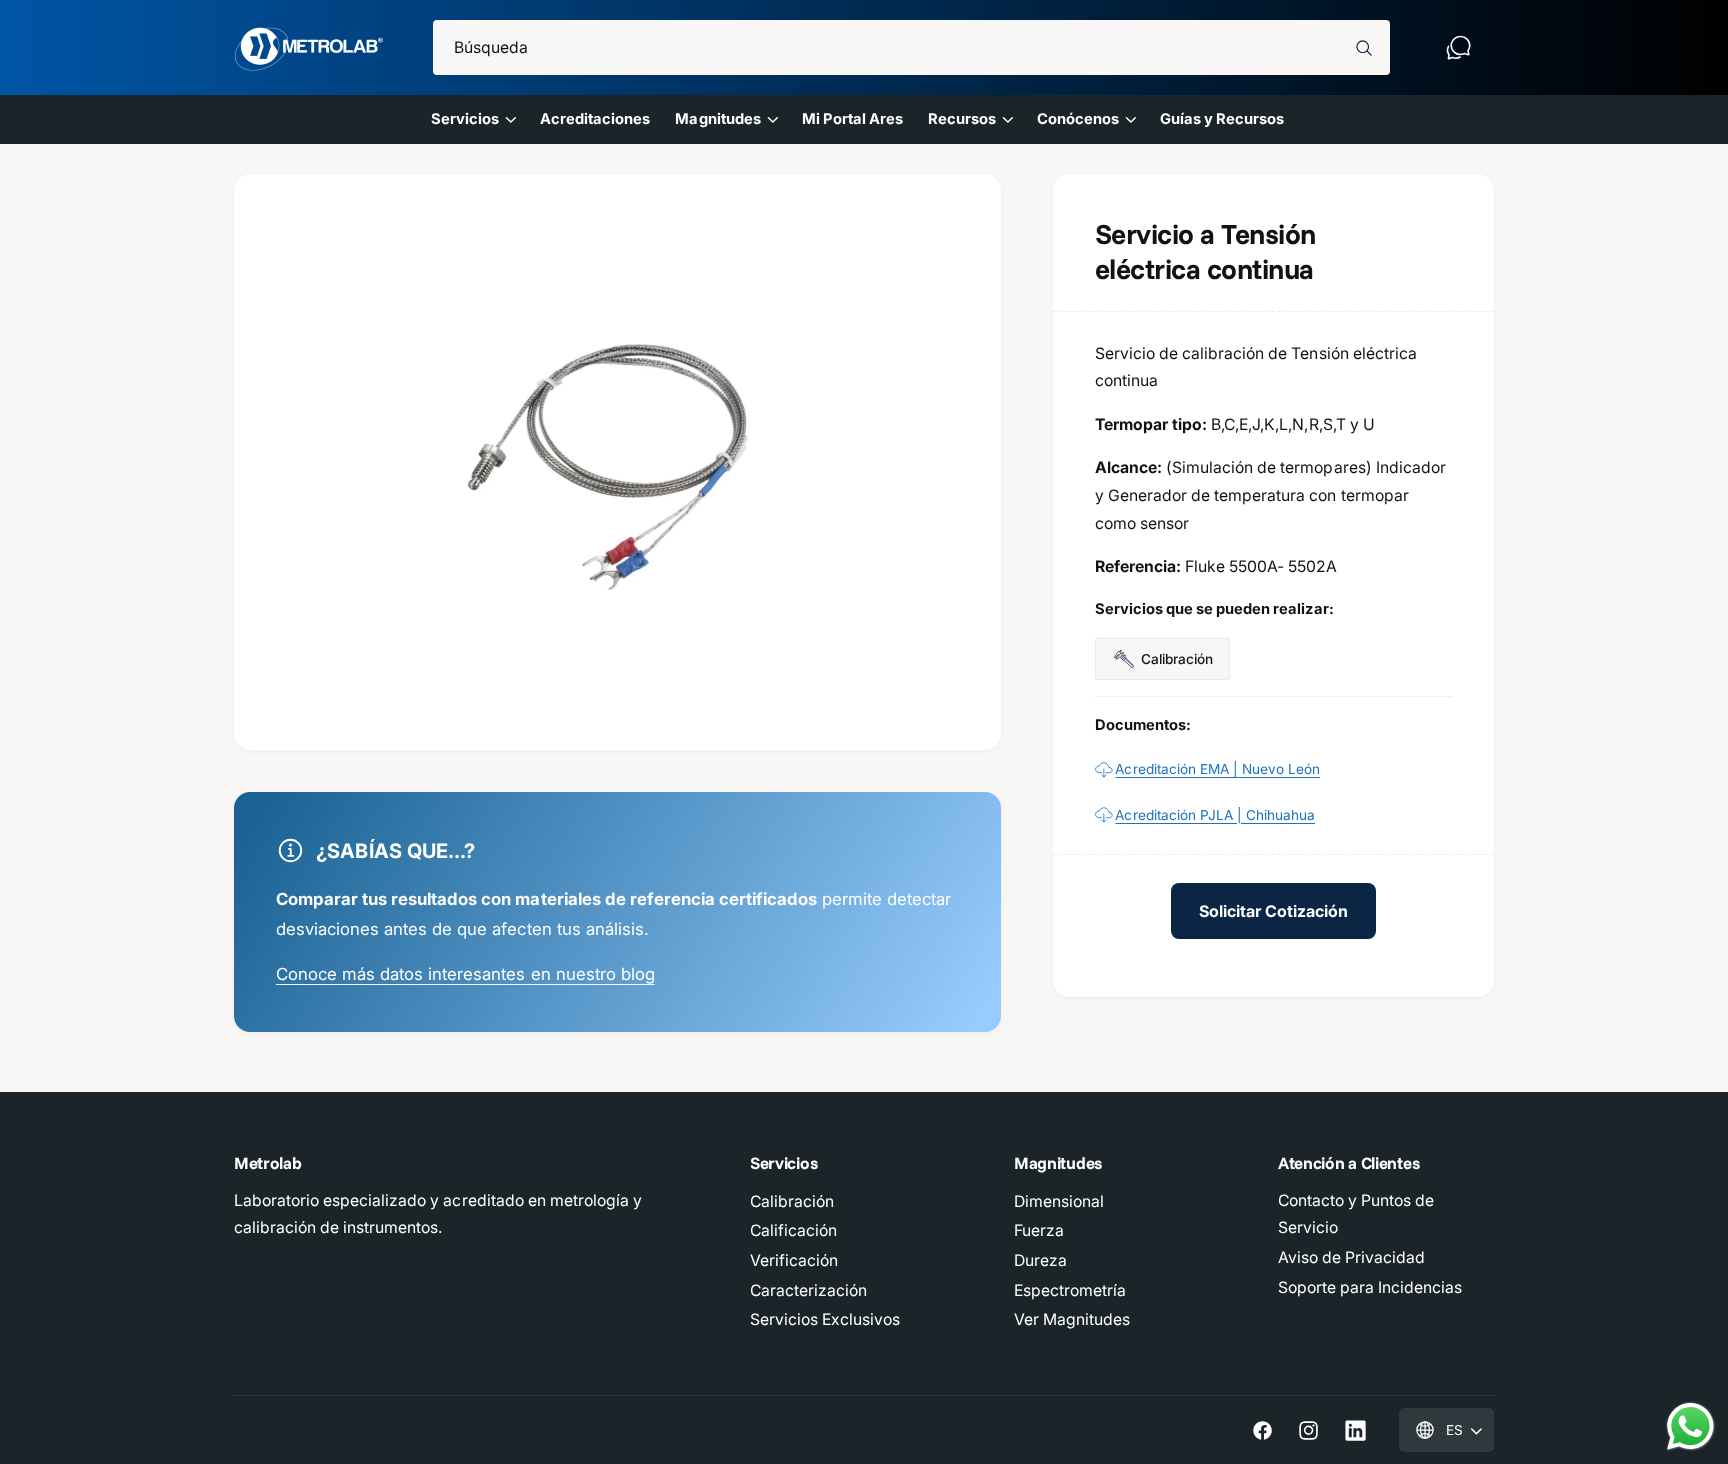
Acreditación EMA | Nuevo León (1217, 769)
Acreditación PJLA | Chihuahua (1215, 815)
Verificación (794, 1260)
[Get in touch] (1458, 47)
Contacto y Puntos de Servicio (1356, 1214)
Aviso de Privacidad (1351, 1257)
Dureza (1040, 1260)
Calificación (793, 1230)
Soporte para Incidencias (1370, 1287)
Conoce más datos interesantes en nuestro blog (465, 974)
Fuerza (1039, 1230)
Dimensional (1059, 1201)
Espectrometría (1070, 1290)
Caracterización (808, 1290)
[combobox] (912, 47)
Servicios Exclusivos (825, 1319)
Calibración (792, 1201)
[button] (472, 119)
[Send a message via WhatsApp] (1690, 1426)
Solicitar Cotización (1273, 911)
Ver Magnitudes (1072, 1319)
